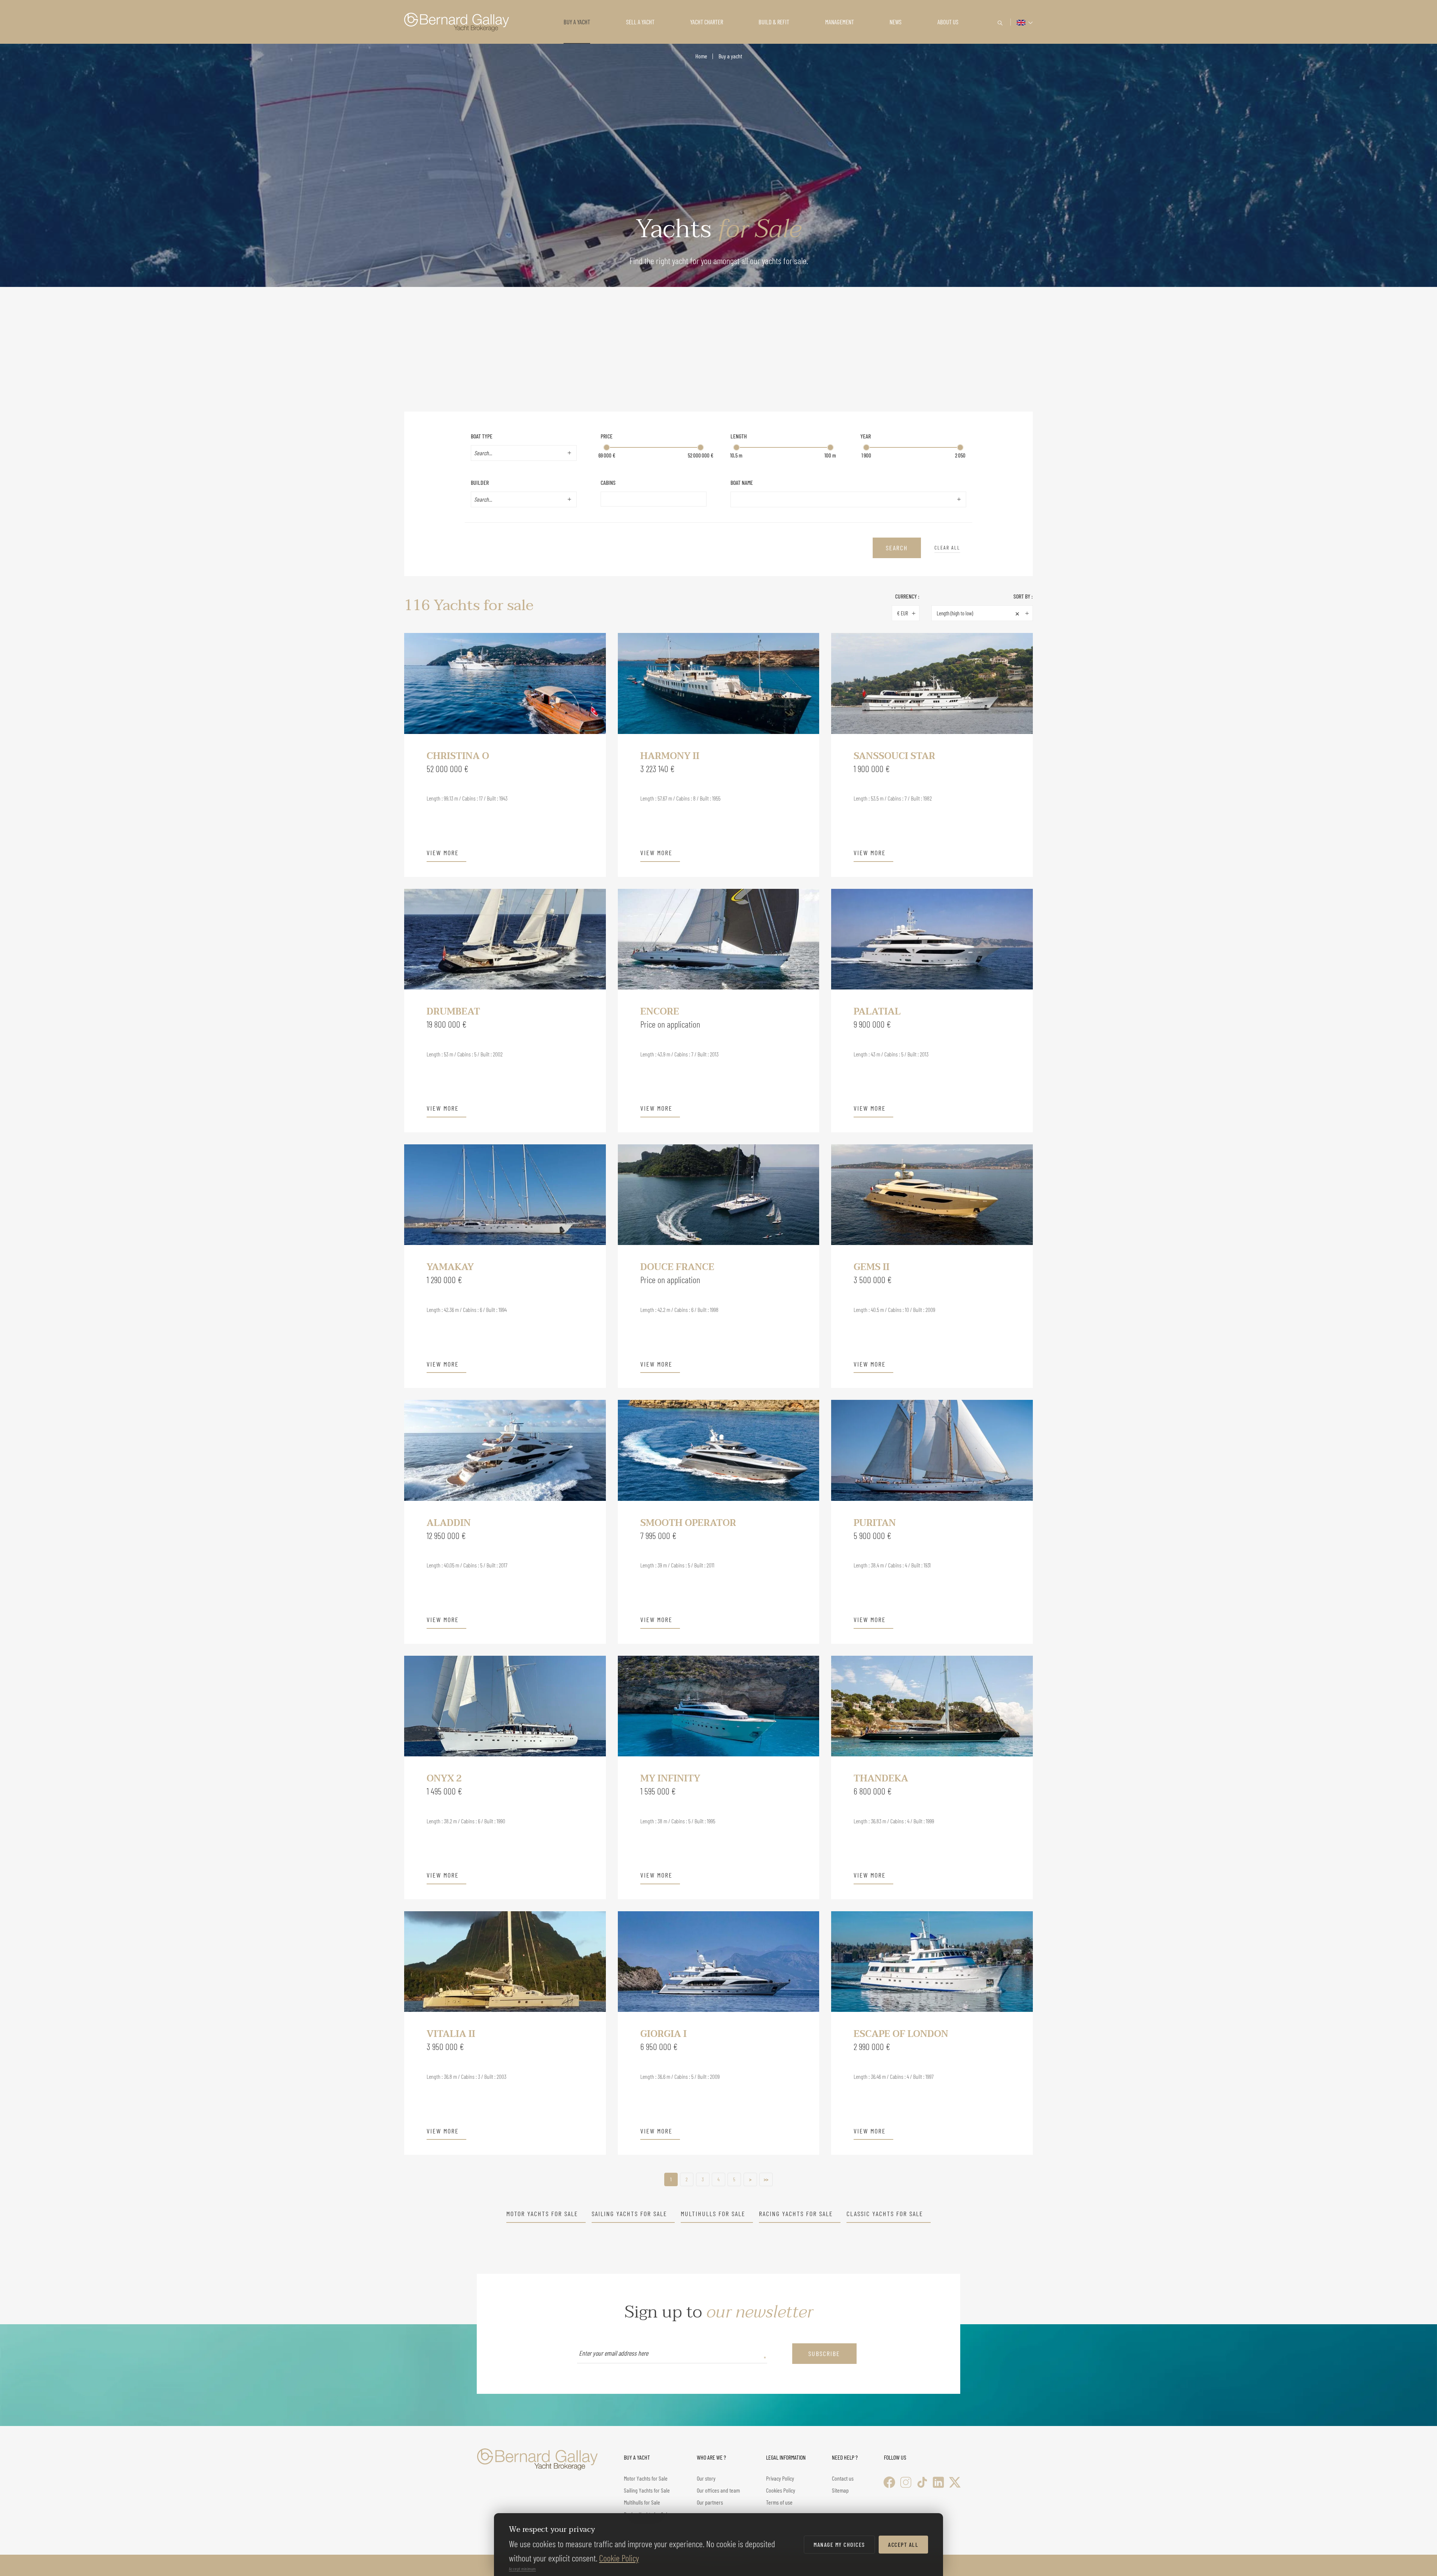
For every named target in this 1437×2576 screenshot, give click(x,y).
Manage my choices (839, 2544)
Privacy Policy (780, 2478)
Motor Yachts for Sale (542, 2214)
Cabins (608, 482)
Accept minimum (522, 2569)
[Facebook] (889, 2482)
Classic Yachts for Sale (885, 2214)
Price (607, 436)
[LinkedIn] (938, 2482)
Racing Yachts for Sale (796, 2214)
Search (897, 548)
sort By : (1023, 596)
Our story (706, 2478)
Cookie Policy (619, 2558)
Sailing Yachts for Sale (629, 2214)
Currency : (907, 596)
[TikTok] (922, 2482)
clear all (947, 547)
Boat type (482, 436)
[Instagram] (906, 2482)
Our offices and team (718, 2490)
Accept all (903, 2544)
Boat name (742, 482)
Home (701, 56)
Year (866, 436)
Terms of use (779, 2502)
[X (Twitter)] (955, 2482)
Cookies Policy (781, 2490)
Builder (480, 482)
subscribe (824, 2353)
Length (739, 436)
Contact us (843, 2478)
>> (766, 2179)
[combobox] (518, 453)
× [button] (1017, 613)
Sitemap (840, 2490)
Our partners (710, 2502)
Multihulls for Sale (713, 2214)
